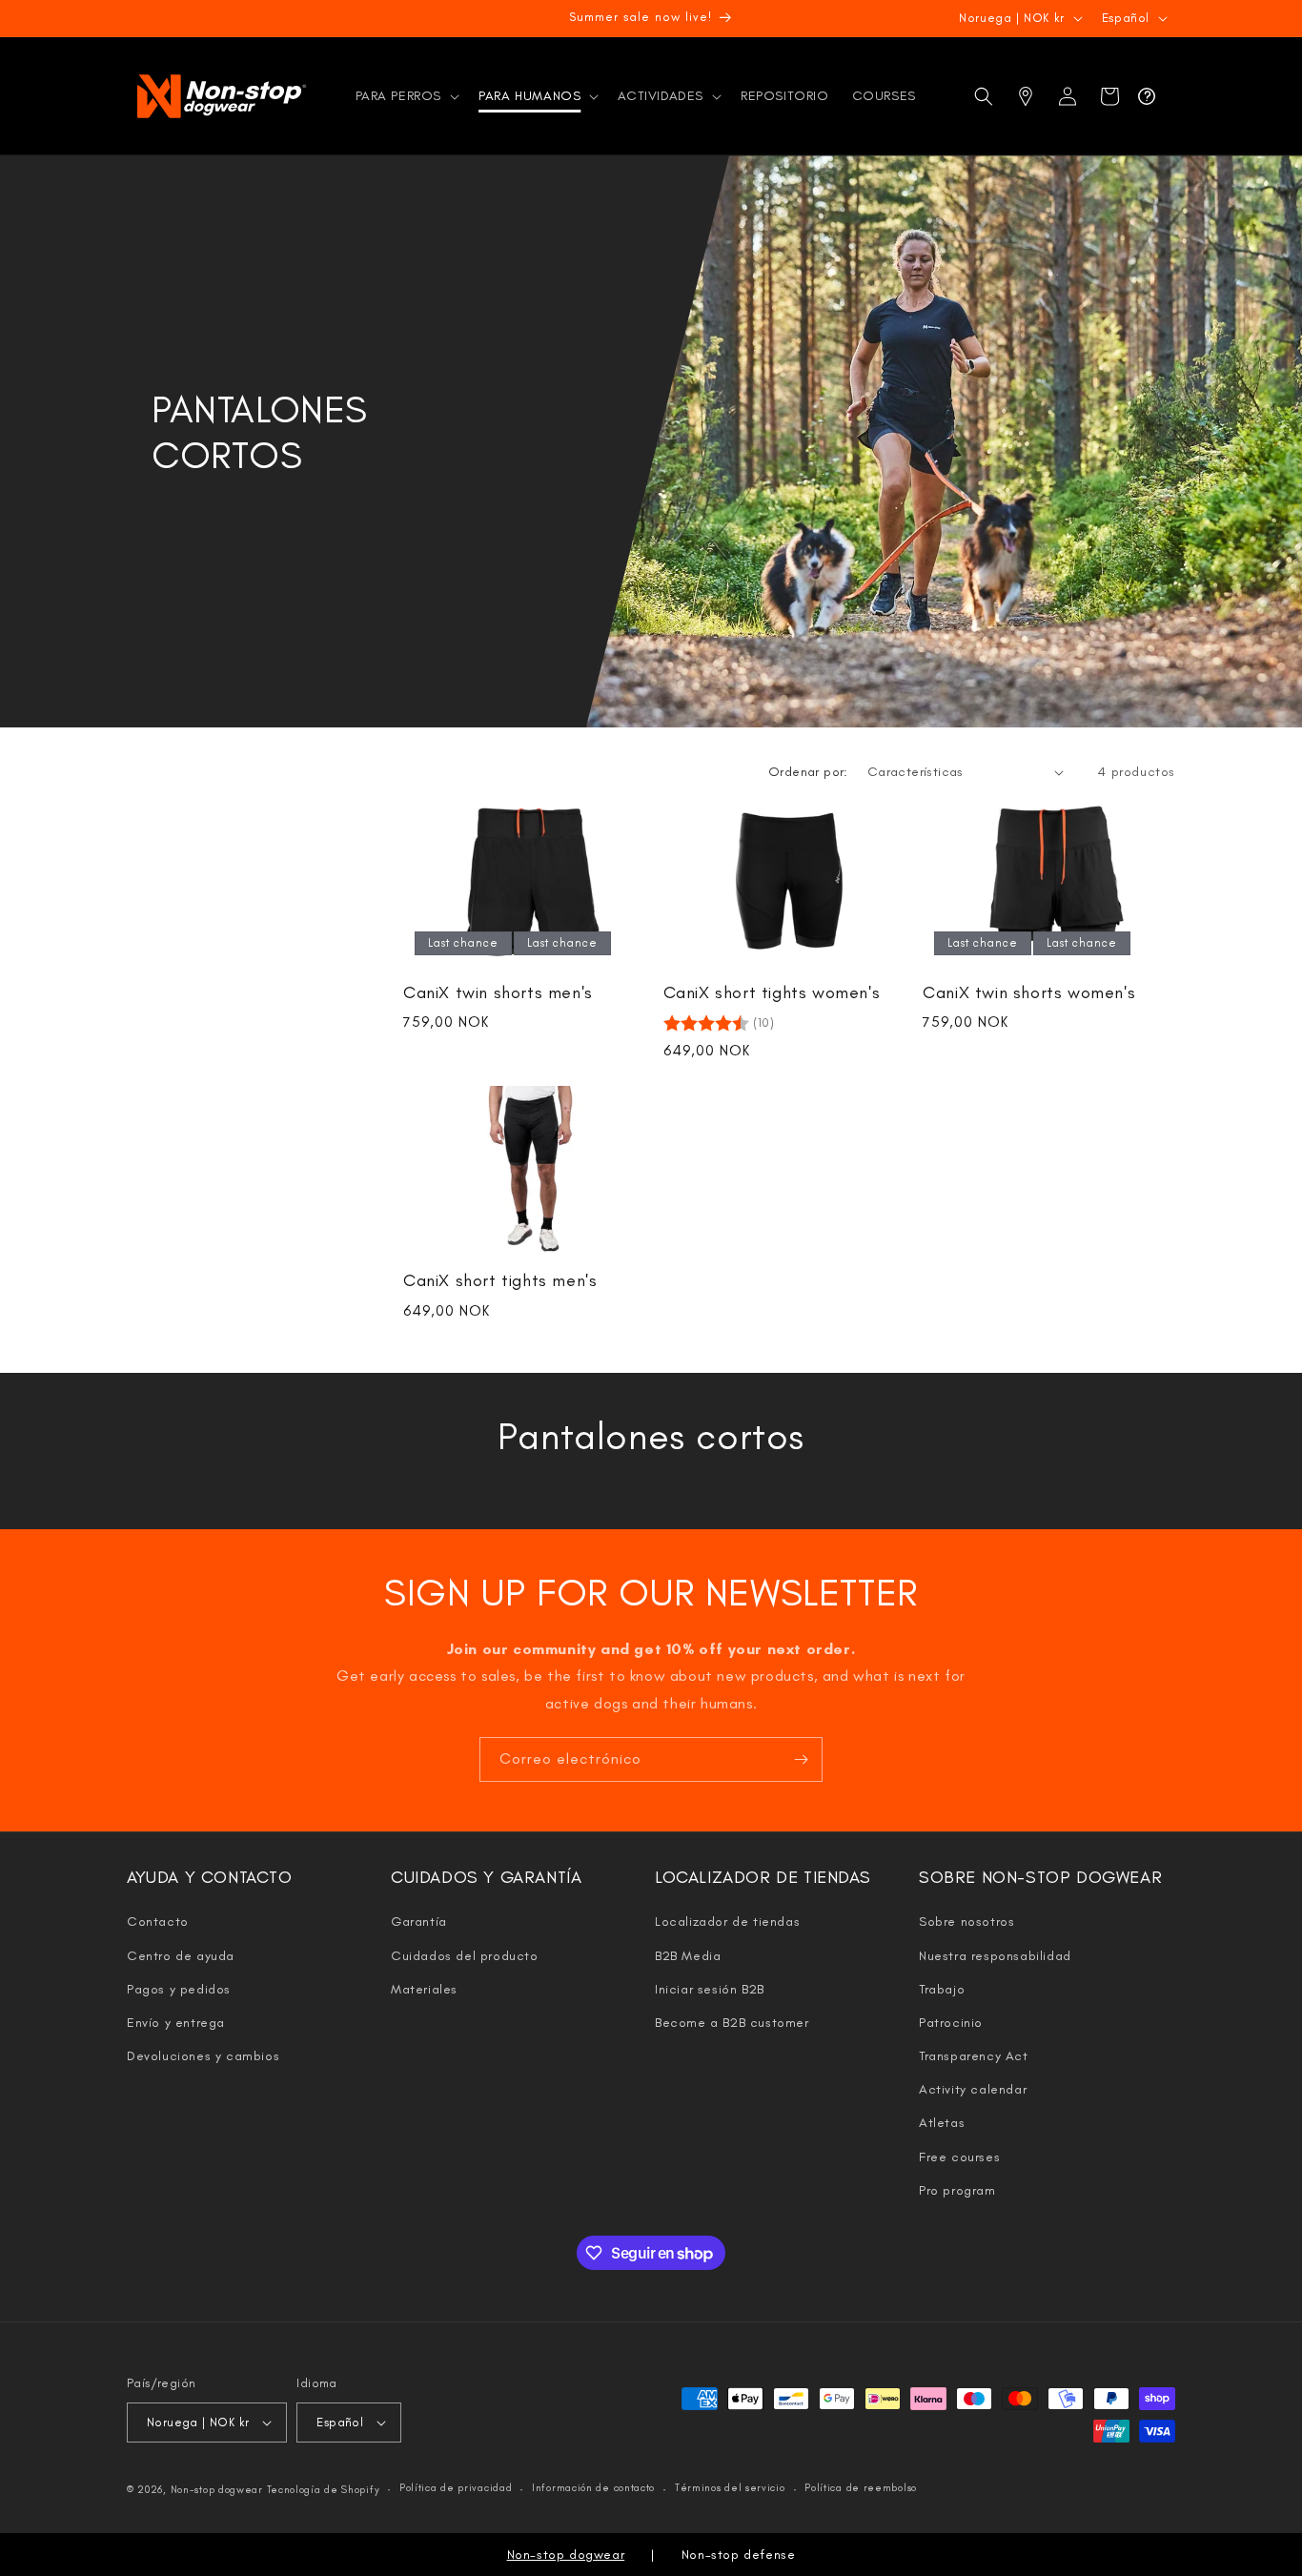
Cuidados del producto (465, 1956)
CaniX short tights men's (500, 1280)
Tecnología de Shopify (324, 2490)
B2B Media (688, 1956)
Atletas (942, 2123)
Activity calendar (973, 2089)
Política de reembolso (861, 2488)
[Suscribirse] (801, 1759)
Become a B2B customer (732, 2023)
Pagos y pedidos (179, 1989)
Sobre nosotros (966, 1922)
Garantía (419, 1922)
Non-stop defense (739, 2555)
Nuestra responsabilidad (995, 1956)
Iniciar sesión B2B (710, 1989)
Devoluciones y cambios (203, 2056)
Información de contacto (593, 2488)
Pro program (957, 2190)
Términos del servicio (730, 2488)
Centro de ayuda (181, 1956)
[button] (406, 96)
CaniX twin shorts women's (1029, 992)
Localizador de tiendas (727, 1922)
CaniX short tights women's (772, 992)
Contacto (158, 1922)
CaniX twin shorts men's (498, 992)
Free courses (959, 2157)
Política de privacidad (456, 2488)
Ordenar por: (808, 772)
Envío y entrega (176, 2023)
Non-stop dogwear (217, 2490)
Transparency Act (974, 2056)
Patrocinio (951, 2023)
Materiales (424, 1989)
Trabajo (942, 1989)
